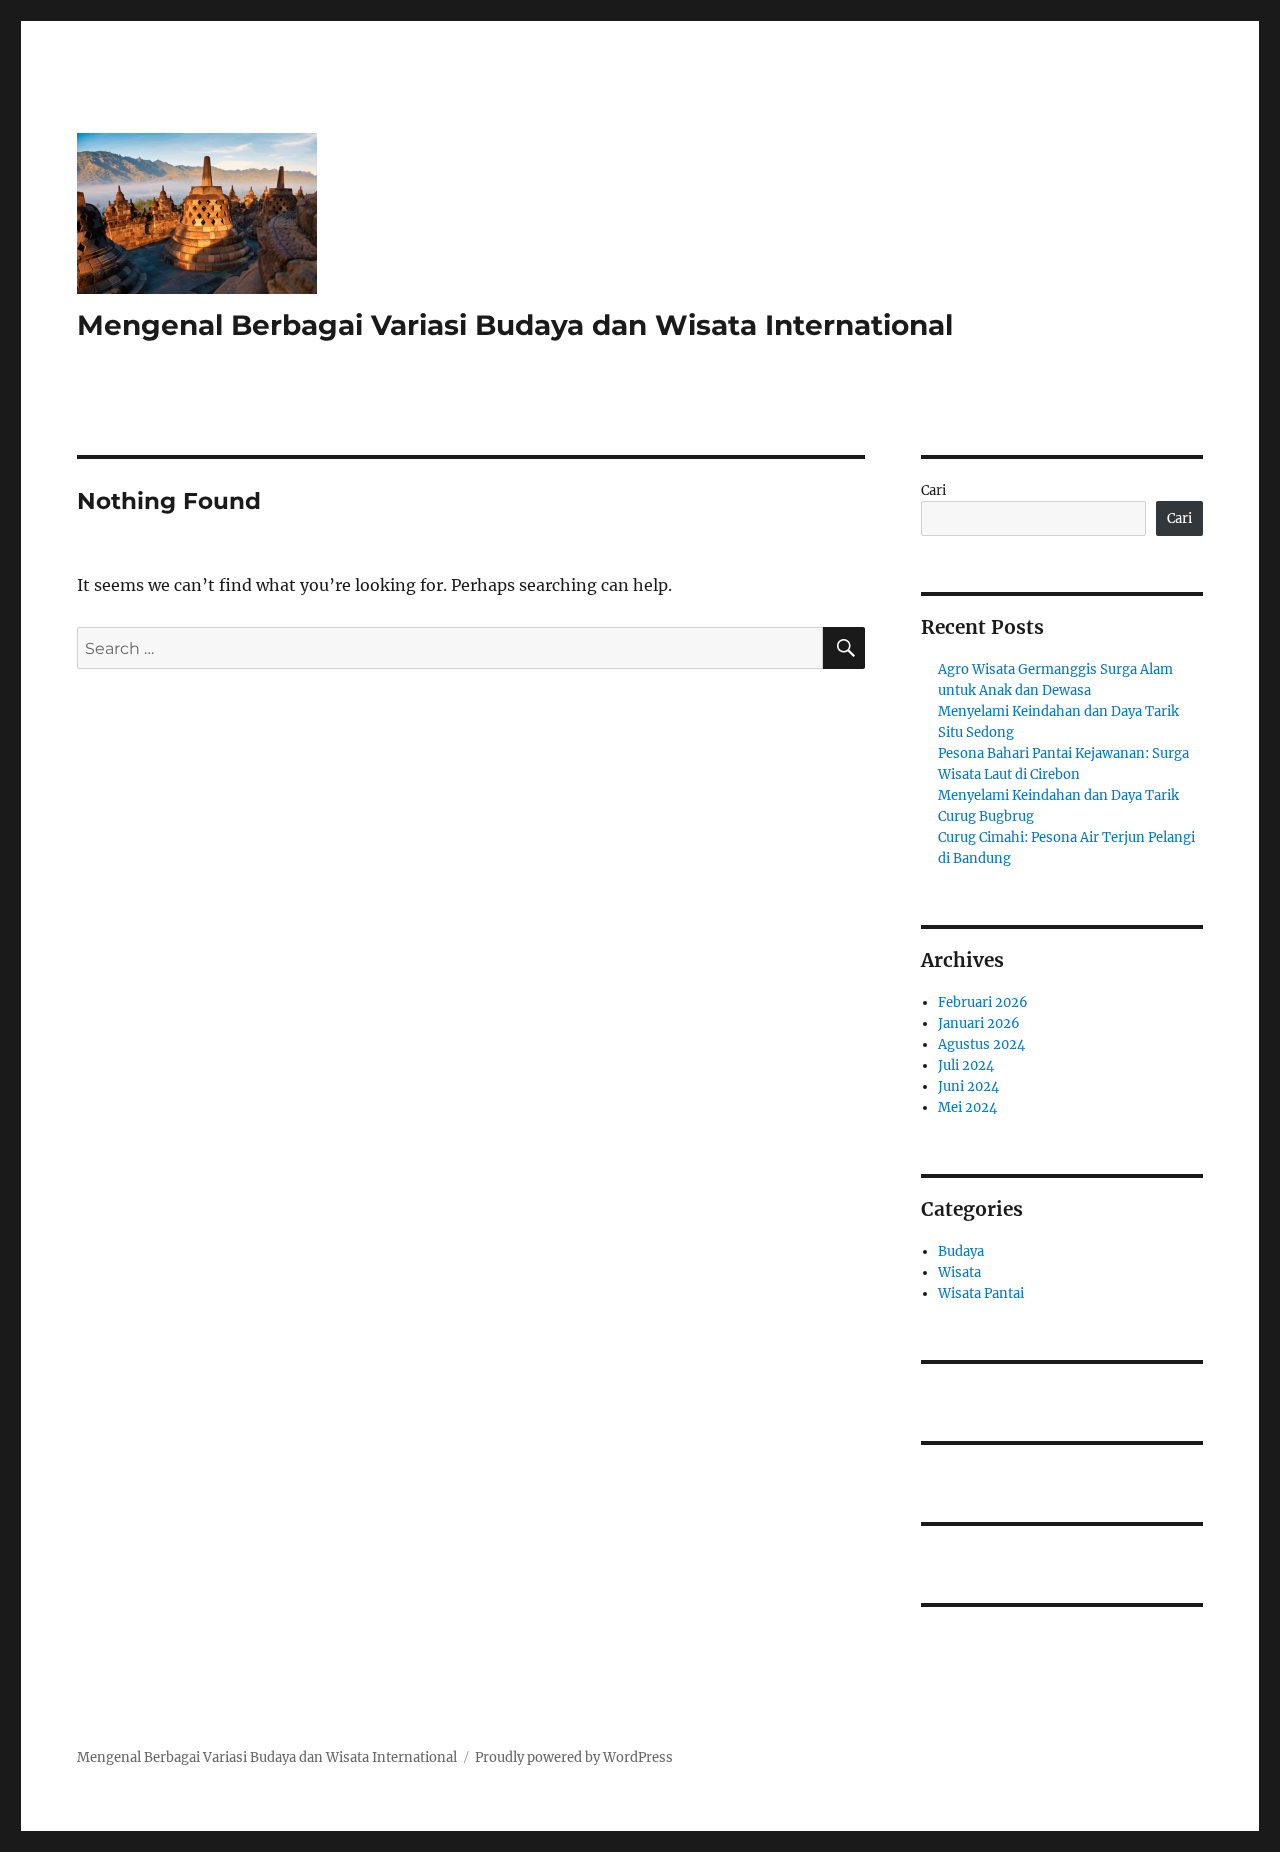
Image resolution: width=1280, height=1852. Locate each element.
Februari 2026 (983, 1002)
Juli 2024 (966, 1065)
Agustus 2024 (981, 1044)
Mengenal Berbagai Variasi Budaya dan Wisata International (515, 325)
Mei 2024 (967, 1107)
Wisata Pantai (981, 1293)
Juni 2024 (968, 1086)
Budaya (961, 1251)
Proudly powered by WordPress (574, 1757)
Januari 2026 (979, 1023)
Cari (933, 490)
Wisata (959, 1272)
